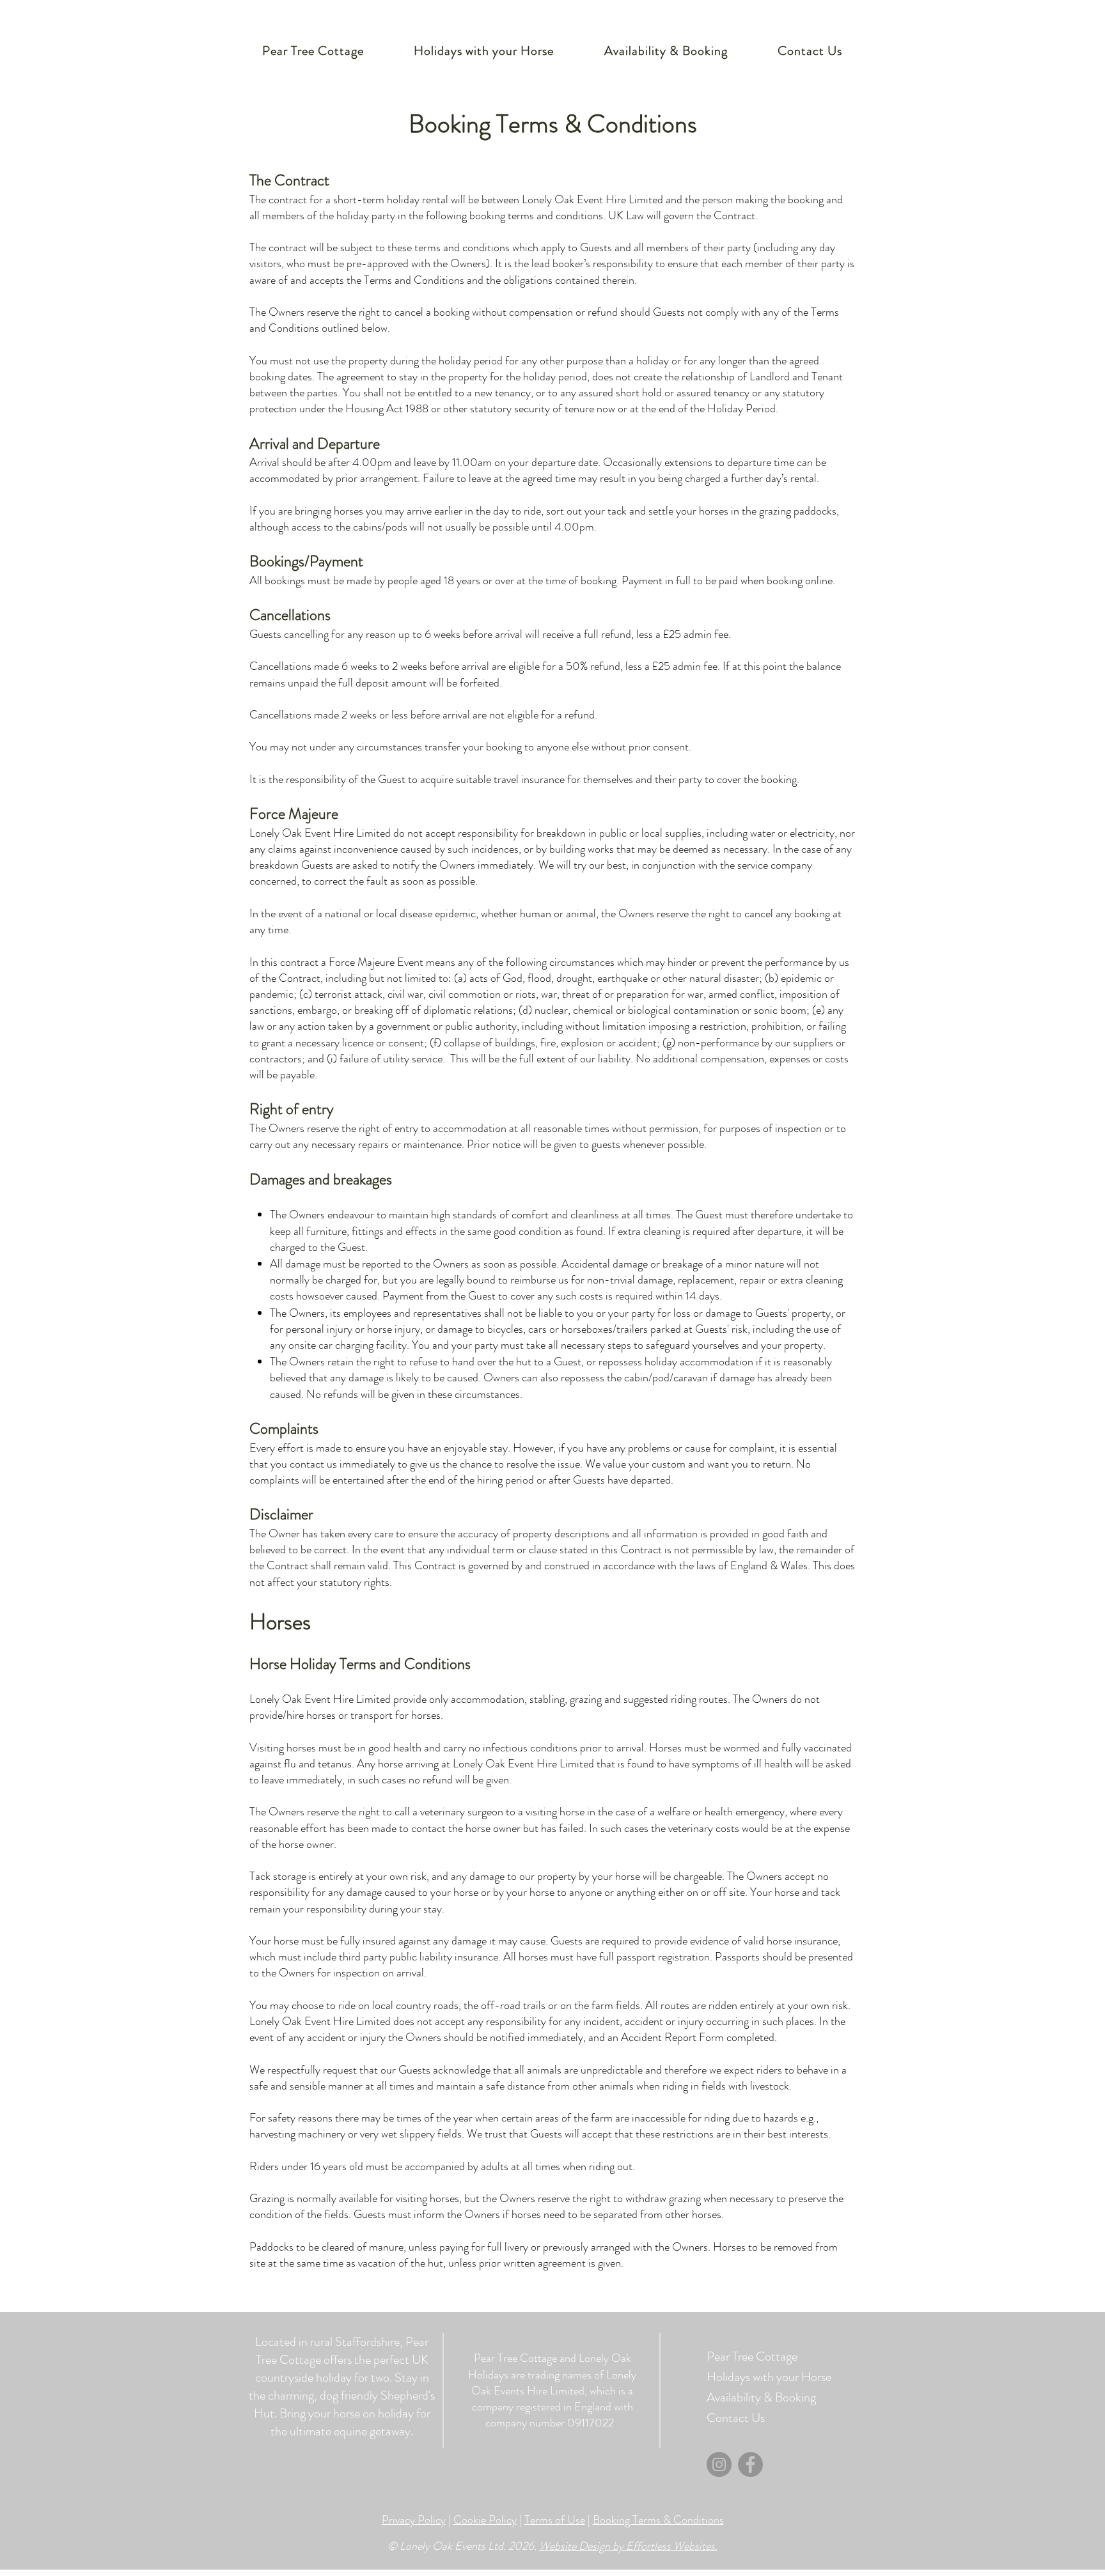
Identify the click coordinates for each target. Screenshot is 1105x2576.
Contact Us (736, 2418)
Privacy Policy (414, 2520)
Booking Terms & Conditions (658, 2520)
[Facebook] (750, 2464)
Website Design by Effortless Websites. (628, 2546)
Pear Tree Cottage (752, 2356)
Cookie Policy (485, 2520)
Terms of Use (555, 2520)
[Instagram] (719, 2464)
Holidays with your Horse (752, 2377)
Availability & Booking (752, 2397)
